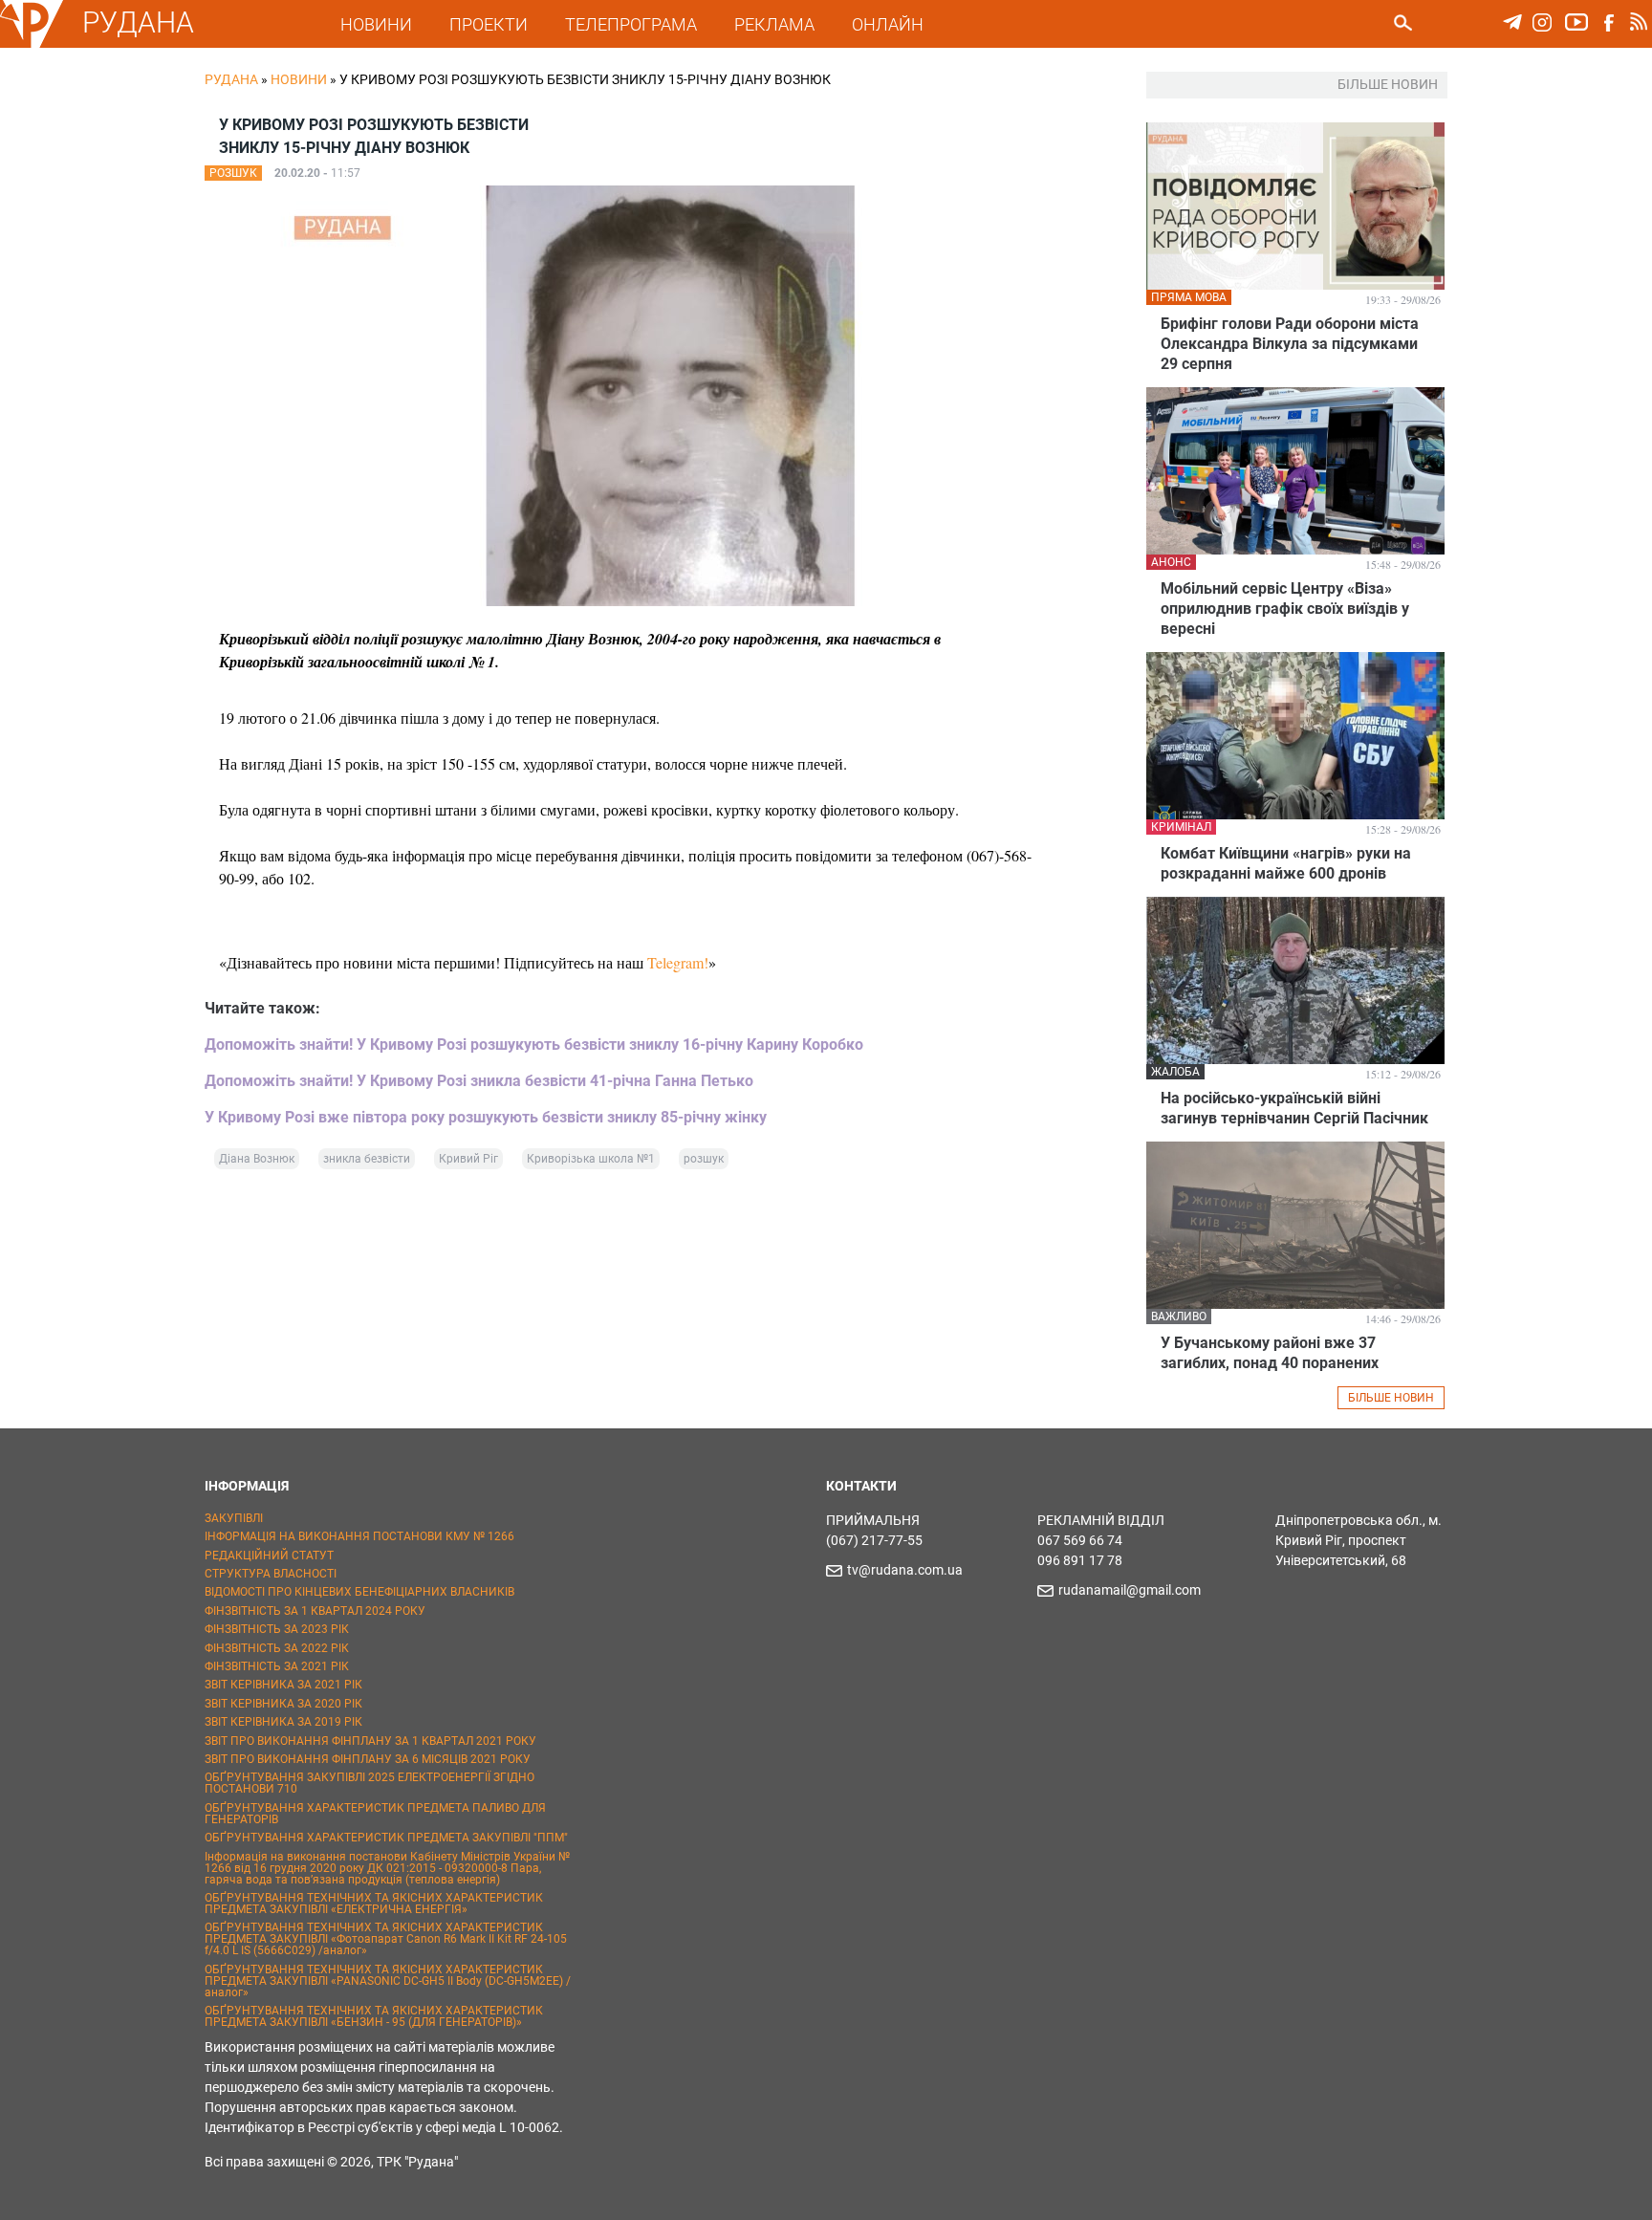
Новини (299, 79)
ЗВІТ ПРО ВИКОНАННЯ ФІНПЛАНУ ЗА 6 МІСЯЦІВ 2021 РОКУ (368, 1759)
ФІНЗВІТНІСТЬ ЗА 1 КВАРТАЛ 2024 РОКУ (315, 1611)
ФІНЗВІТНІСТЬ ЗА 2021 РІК (277, 1666)
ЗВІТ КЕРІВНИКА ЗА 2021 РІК (283, 1685)
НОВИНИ (376, 24)
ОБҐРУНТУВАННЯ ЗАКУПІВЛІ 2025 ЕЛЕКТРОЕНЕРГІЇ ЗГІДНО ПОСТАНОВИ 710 (370, 1783)
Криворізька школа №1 (591, 1159)
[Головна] (32, 44)
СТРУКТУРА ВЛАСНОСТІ (271, 1574)
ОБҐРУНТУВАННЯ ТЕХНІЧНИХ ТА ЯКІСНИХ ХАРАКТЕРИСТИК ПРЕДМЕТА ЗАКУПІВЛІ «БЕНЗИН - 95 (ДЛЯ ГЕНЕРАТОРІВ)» (374, 2016)
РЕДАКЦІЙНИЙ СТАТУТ (269, 1556)
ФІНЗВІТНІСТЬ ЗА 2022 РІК (277, 1648)
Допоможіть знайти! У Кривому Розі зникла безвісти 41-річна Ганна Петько (479, 1081)
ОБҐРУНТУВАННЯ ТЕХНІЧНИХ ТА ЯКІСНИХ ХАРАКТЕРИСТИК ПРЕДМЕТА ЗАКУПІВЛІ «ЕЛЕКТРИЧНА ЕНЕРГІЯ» (374, 1904)
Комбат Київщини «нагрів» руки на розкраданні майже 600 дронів (1286, 863)
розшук (704, 1159)
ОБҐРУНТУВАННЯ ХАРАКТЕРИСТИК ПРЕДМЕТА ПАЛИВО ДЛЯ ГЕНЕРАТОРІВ (375, 1814)
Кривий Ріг (468, 1159)
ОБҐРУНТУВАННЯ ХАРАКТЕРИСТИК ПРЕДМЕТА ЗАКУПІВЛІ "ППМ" (386, 1838)
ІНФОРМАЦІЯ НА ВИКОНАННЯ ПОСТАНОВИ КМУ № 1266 (359, 1536)
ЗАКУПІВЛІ (234, 1518)
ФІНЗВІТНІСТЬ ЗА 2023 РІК (277, 1629)
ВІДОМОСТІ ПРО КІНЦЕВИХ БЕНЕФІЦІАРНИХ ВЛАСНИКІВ (359, 1592)
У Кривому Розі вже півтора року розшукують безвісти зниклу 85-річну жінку (486, 1117)
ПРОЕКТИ (489, 24)
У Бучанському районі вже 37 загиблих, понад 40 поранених (1270, 1353)
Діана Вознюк (257, 1159)
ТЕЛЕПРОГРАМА (631, 24)
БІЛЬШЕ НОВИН (1391, 1398)
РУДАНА (138, 22)
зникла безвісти (367, 1159)
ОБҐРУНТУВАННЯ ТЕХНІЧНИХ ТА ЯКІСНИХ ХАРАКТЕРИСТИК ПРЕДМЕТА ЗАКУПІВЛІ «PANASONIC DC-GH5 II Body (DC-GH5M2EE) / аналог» (388, 1981)
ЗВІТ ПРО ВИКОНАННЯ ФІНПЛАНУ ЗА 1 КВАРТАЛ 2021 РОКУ (370, 1741)
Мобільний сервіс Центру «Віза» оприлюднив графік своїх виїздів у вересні (1285, 609)
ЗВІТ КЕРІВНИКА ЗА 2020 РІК (283, 1704)
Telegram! (678, 962)
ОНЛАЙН (888, 24)
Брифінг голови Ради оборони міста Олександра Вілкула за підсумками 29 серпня (1290, 344)
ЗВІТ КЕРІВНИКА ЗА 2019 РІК (283, 1722)
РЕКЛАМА (774, 24)
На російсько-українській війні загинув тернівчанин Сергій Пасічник (1294, 1108)
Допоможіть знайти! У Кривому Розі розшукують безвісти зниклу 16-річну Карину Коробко (534, 1045)
